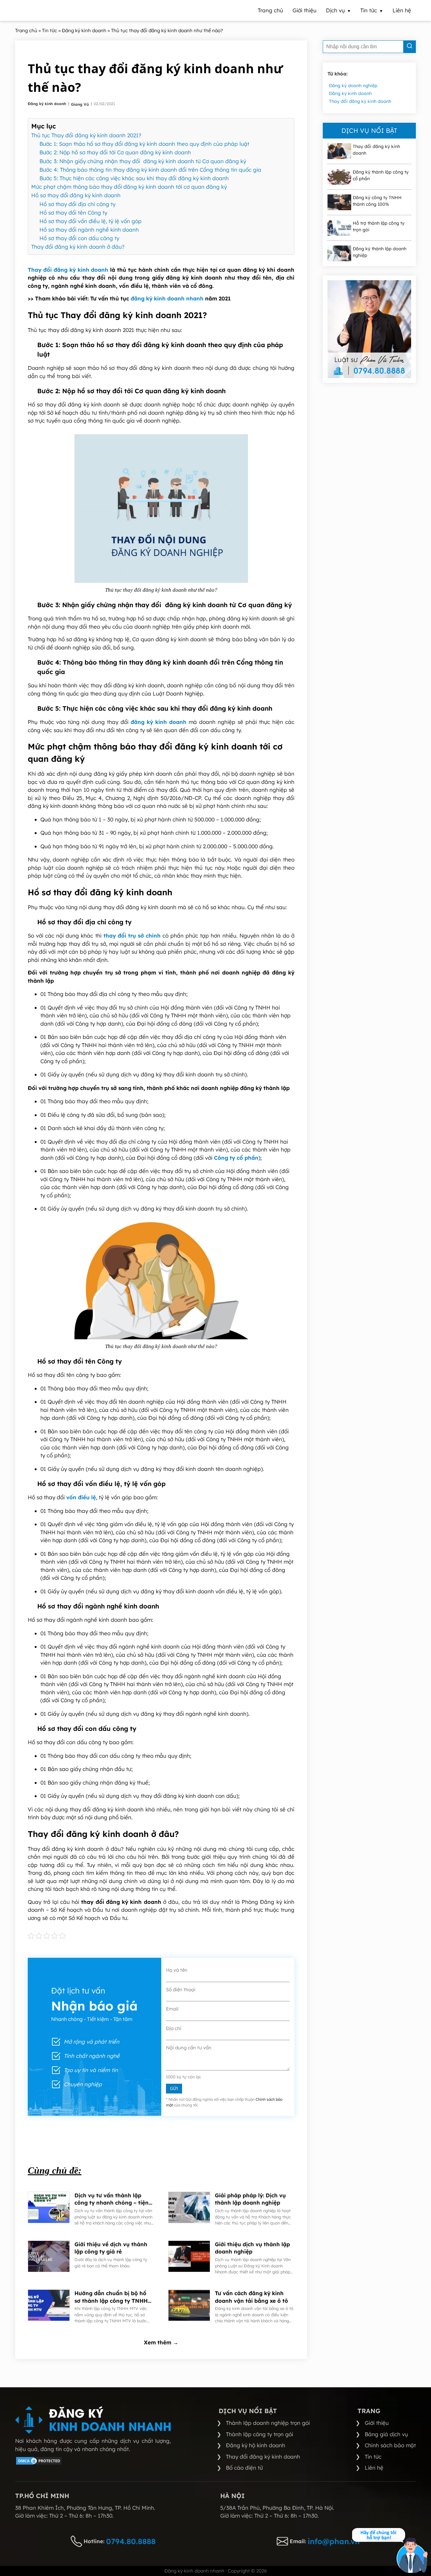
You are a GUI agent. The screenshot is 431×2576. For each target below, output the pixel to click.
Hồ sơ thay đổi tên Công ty (73, 213)
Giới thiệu (377, 2423)
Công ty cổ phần (236, 1158)
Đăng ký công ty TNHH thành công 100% (377, 201)
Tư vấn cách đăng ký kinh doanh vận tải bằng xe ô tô (251, 2297)
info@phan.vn (334, 2541)
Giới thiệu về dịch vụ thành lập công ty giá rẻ (111, 2248)
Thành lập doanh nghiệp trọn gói (268, 2423)
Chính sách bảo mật (390, 2445)
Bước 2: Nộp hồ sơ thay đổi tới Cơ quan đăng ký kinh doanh (115, 152)
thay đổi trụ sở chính (132, 936)
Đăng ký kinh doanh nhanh (194, 2571)
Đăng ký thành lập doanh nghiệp (380, 252)
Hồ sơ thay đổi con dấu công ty (79, 238)
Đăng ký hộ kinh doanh (256, 2445)
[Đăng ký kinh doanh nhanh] (93, 2420)
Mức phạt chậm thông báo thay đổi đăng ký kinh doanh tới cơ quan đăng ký (129, 187)
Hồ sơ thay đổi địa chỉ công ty (77, 204)
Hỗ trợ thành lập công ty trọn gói (379, 226)
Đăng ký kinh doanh (47, 104)
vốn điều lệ (81, 1497)
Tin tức (373, 2457)
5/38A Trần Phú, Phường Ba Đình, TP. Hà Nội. (277, 2508)
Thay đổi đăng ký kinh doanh (68, 270)
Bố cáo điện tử (244, 2468)
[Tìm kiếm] (410, 47)
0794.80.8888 (131, 2541)
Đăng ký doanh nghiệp (353, 86)
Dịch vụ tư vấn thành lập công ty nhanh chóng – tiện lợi (112, 2199)
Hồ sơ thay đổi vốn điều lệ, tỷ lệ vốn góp (91, 221)
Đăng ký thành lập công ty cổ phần (381, 175)
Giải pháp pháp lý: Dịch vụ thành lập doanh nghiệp (250, 2199)
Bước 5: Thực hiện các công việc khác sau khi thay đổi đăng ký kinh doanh (134, 178)
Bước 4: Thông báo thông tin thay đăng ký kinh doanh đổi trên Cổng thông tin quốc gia (150, 170)
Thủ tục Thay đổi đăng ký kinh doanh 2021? (86, 135)
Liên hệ (374, 2468)
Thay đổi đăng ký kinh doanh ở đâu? (78, 247)
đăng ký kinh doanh (159, 722)
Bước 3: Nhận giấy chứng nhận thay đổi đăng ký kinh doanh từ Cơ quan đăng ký (143, 161)
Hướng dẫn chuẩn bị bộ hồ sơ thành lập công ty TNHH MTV (111, 2297)
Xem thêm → (161, 2342)
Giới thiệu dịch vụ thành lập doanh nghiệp (252, 2248)
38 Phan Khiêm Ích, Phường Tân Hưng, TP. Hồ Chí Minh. (85, 2508)
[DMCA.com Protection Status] (39, 2463)
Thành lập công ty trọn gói (260, 2434)
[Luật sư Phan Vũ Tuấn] (369, 329)
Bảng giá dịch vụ (386, 2434)
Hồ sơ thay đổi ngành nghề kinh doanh (89, 230)
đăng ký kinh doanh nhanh (167, 298)
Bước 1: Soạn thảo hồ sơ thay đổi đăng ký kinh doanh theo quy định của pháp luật (144, 144)
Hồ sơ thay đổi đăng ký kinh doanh (76, 195)
